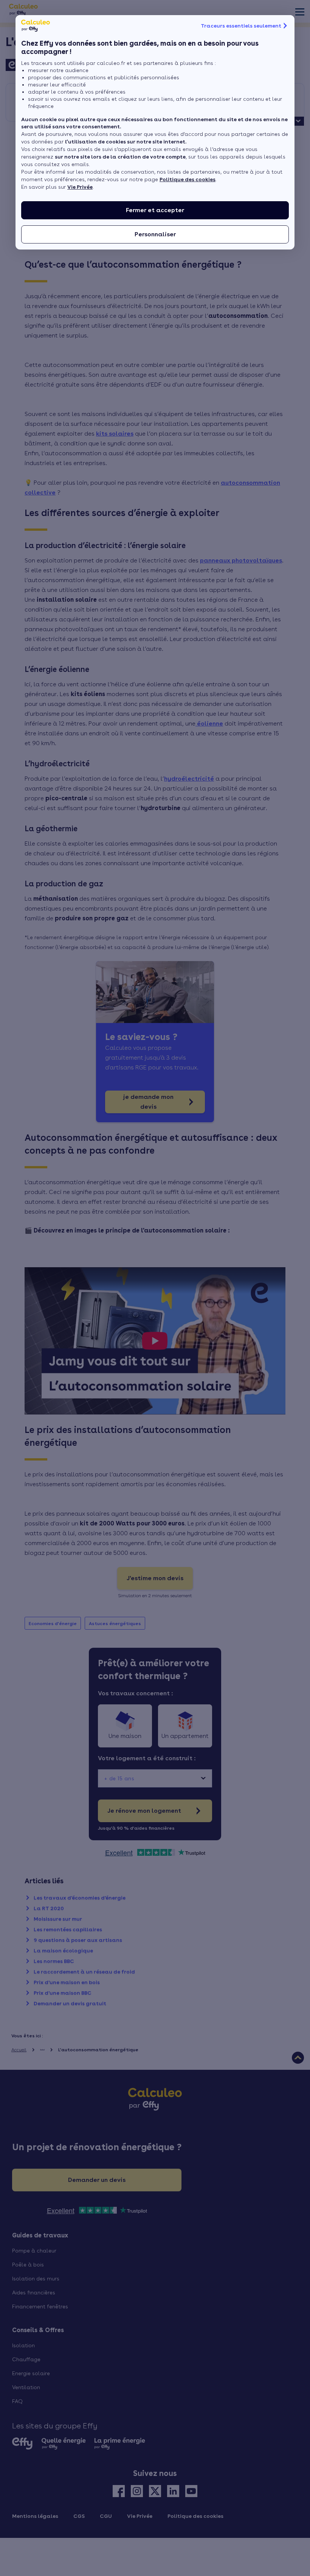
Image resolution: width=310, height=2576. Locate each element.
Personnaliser (155, 234)
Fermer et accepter (155, 210)
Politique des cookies (188, 179)
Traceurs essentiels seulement (241, 26)
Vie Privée (80, 187)
